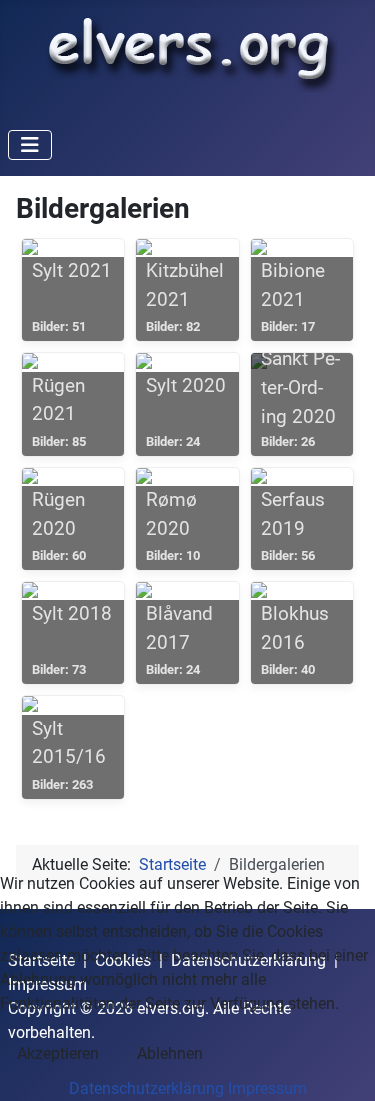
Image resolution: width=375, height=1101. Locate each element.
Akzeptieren (58, 1053)
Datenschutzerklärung (146, 1088)
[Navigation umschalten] (30, 145)
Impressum (267, 1088)
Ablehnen (170, 1053)
